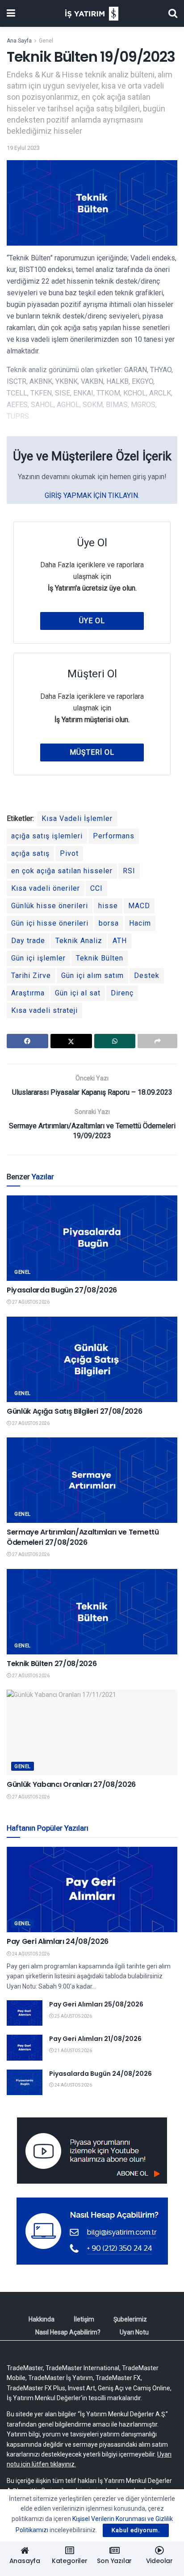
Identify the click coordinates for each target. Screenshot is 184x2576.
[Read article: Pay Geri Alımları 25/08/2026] (25, 2013)
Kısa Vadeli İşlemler (77, 818)
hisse (108, 906)
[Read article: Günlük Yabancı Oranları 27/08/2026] (92, 1732)
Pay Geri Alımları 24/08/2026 (58, 1941)
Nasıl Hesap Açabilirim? (68, 2332)
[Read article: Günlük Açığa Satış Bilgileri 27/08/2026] (92, 1359)
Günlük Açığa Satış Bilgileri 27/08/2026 (75, 1411)
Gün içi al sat (78, 993)
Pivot (69, 853)
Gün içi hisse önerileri (50, 923)
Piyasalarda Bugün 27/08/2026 (62, 1290)
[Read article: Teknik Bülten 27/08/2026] (92, 1612)
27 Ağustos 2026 (30, 1302)
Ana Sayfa (19, 41)
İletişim (84, 2319)
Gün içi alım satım (92, 976)
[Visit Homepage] (92, 14)
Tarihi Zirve (31, 976)
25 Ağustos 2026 (73, 2016)
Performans (114, 836)
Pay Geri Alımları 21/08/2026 (95, 2039)
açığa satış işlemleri (47, 836)
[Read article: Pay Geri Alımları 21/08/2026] (25, 2047)
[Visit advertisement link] (92, 2151)
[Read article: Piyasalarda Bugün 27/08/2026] (92, 1238)
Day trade (28, 941)
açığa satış (30, 853)
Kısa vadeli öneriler (46, 888)
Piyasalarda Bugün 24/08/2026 (100, 2074)
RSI (129, 871)
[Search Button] (173, 13)
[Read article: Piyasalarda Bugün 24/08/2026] (25, 2082)
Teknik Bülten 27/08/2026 (52, 1664)
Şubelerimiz (130, 2319)
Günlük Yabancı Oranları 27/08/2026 (71, 1784)
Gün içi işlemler (38, 958)
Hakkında (42, 2319)
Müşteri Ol (92, 752)
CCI (96, 888)
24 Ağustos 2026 (30, 1954)
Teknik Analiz (79, 941)
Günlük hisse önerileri (50, 906)
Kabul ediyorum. (136, 2530)
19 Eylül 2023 (23, 148)
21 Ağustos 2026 (73, 2051)
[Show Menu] (11, 13)
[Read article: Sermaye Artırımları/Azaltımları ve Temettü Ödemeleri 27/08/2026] (92, 1480)
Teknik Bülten (100, 958)
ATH (120, 941)
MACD (139, 906)
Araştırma (28, 993)
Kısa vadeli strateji (44, 1010)
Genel (46, 41)
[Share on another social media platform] (157, 1041)
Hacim (140, 923)
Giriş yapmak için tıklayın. (92, 495)
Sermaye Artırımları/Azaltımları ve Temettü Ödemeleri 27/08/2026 (83, 1537)
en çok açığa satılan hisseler (62, 871)
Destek (147, 976)
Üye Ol (92, 621)
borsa (109, 923)
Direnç (122, 993)
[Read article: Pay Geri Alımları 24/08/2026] (92, 1889)
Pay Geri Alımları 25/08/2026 (96, 2004)
